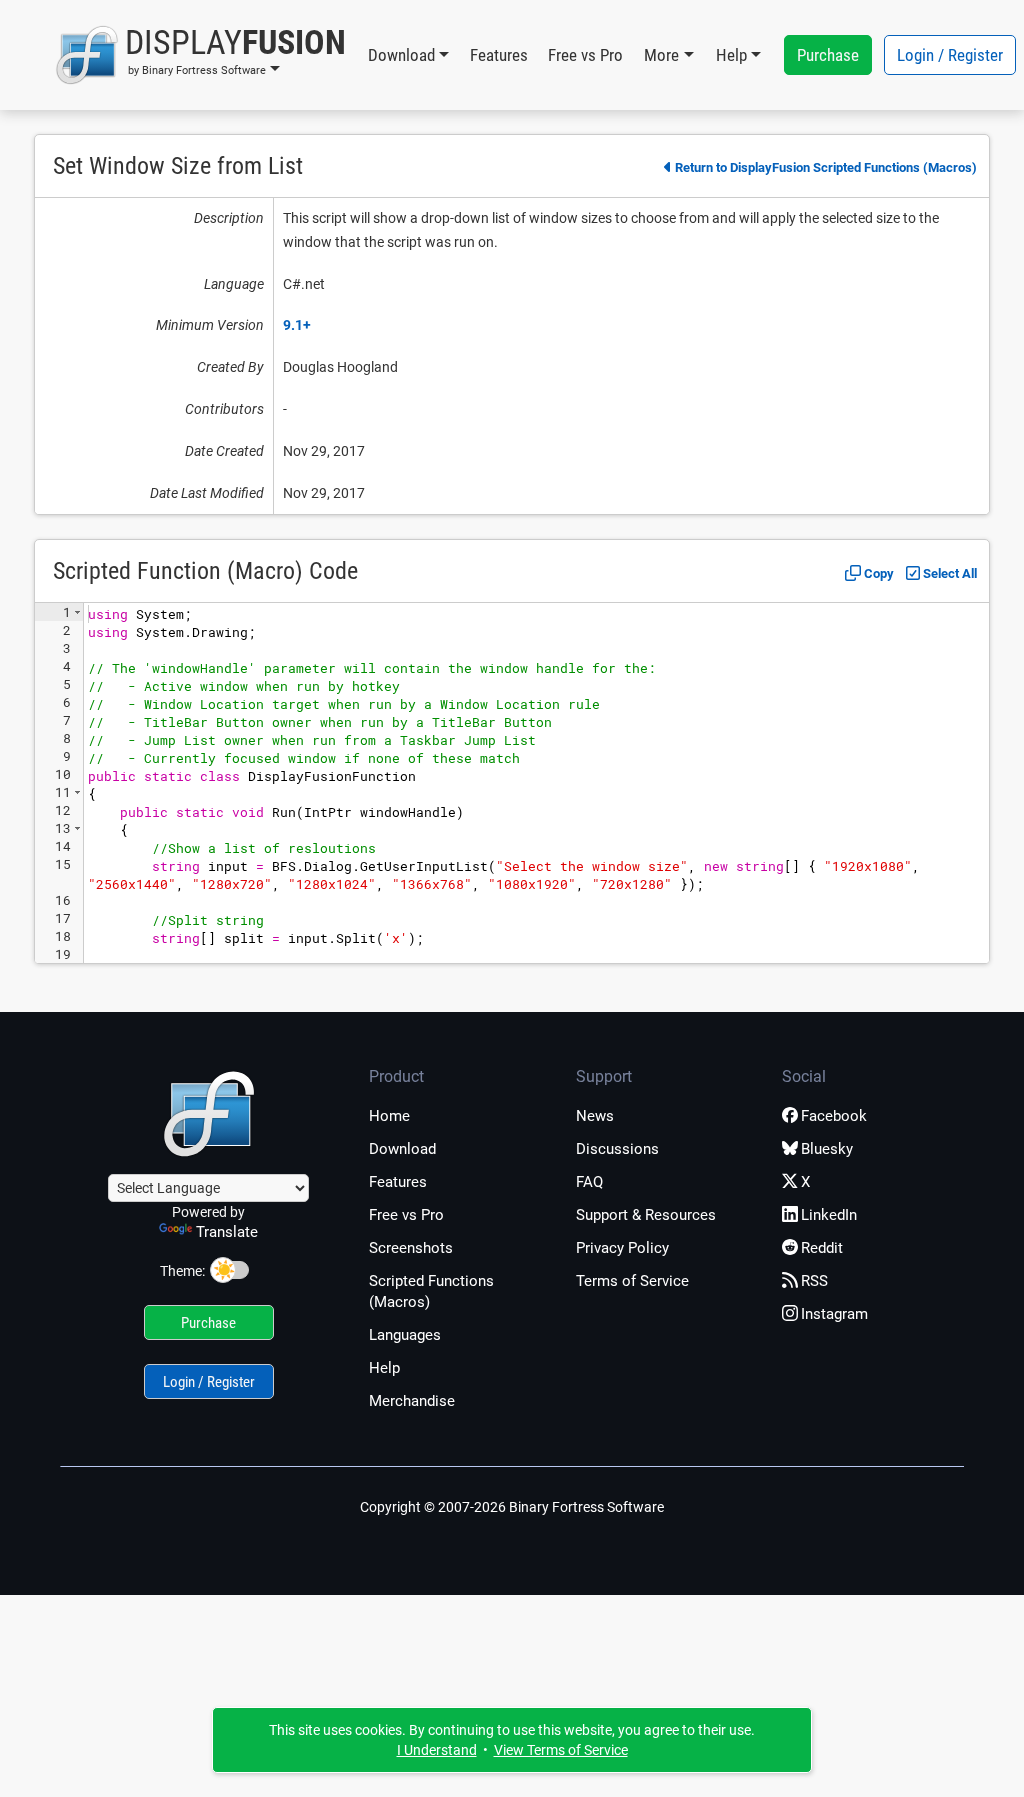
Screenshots (411, 1248)
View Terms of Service (561, 1750)
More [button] (661, 55)
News (595, 1116)
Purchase (828, 55)
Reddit (822, 1248)
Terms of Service (632, 1281)
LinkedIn (829, 1215)
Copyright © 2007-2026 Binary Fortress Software (512, 1507)
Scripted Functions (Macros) (431, 1291)
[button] (200, 55)
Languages (405, 1335)
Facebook (834, 1116)
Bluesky (827, 1149)
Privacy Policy (622, 1248)
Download (402, 1149)
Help (384, 1368)
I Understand (437, 1750)
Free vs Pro (585, 55)
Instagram (834, 1314)
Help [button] (731, 55)
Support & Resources (646, 1215)
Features (499, 55)
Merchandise (412, 1401)
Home (389, 1116)
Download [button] (401, 55)
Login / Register (950, 55)
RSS (814, 1281)
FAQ (589, 1182)
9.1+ (297, 325)
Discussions (617, 1149)
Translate (227, 1232)
